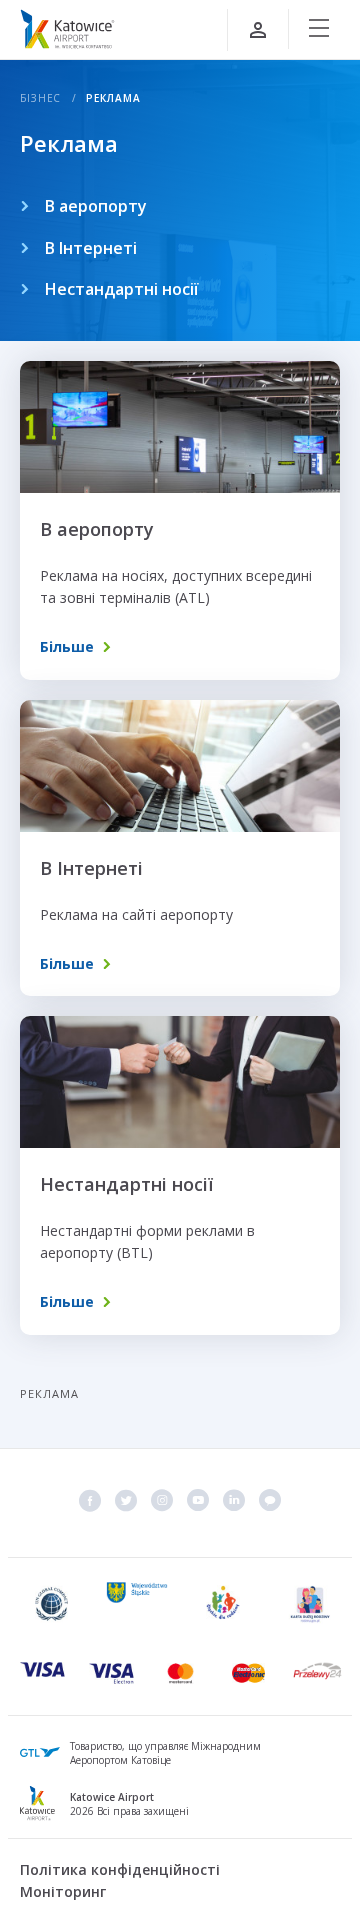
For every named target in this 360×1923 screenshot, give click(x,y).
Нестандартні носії (122, 289)
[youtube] (198, 1500)
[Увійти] (258, 30)
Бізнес (40, 98)
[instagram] (162, 1500)
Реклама (113, 98)
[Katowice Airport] (67, 29)
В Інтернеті (91, 248)
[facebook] (90, 1500)
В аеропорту (96, 206)
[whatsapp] (270, 1500)
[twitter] (126, 1500)
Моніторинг (63, 1891)
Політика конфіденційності (120, 1869)
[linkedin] (234, 1500)
